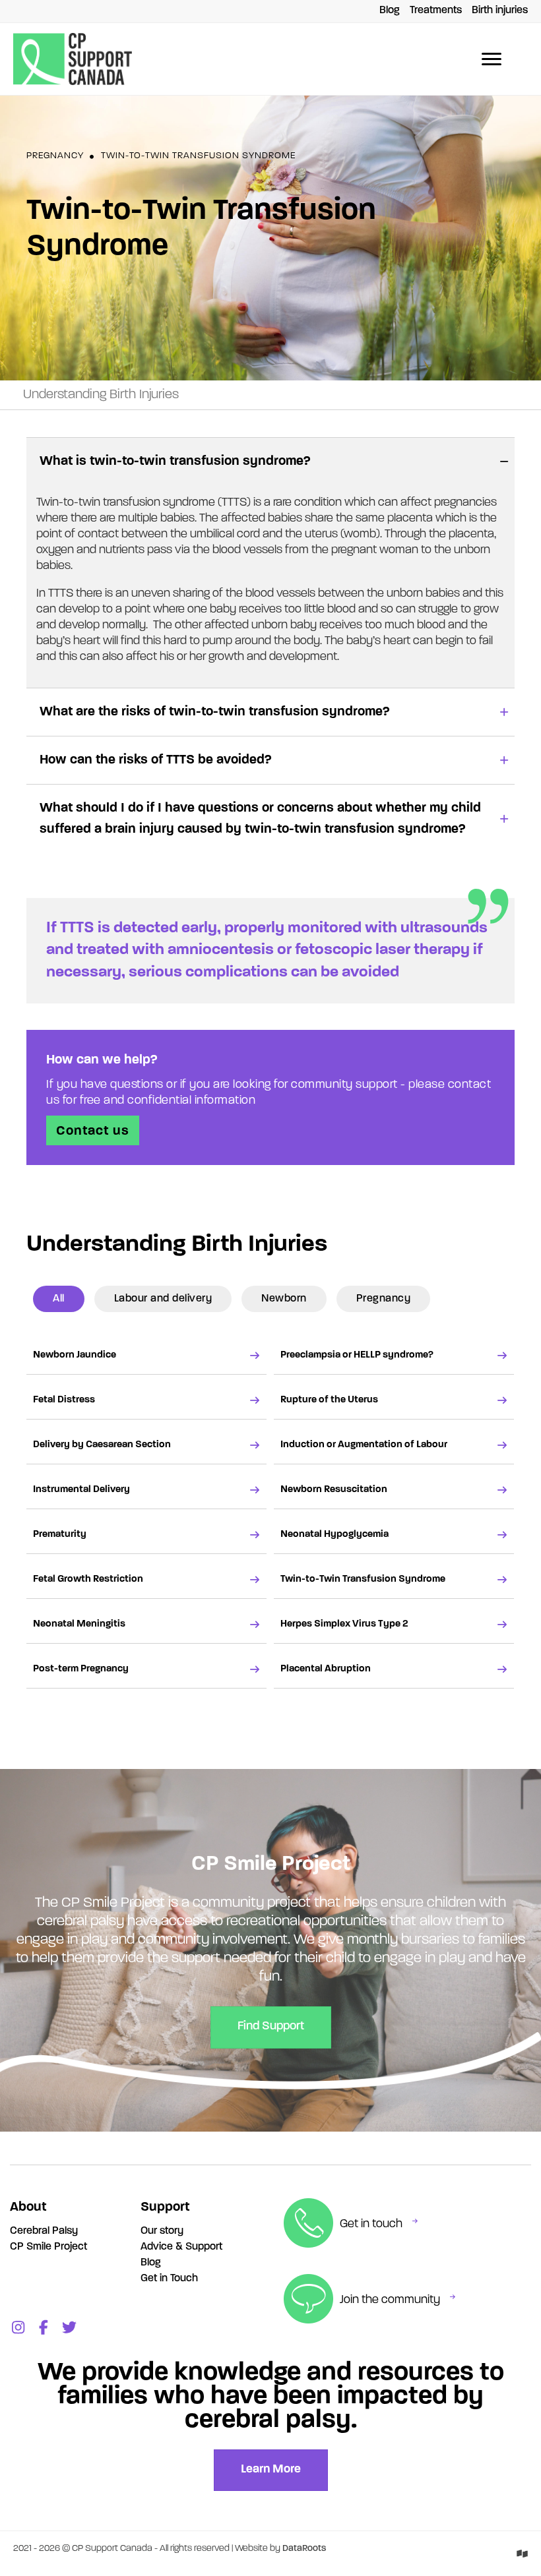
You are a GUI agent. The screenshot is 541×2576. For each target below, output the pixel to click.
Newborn (284, 1299)
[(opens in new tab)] (522, 2554)
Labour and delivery (163, 1299)
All (59, 1299)
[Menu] (492, 59)
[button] (270, 461)
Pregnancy (55, 156)
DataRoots (304, 2549)
